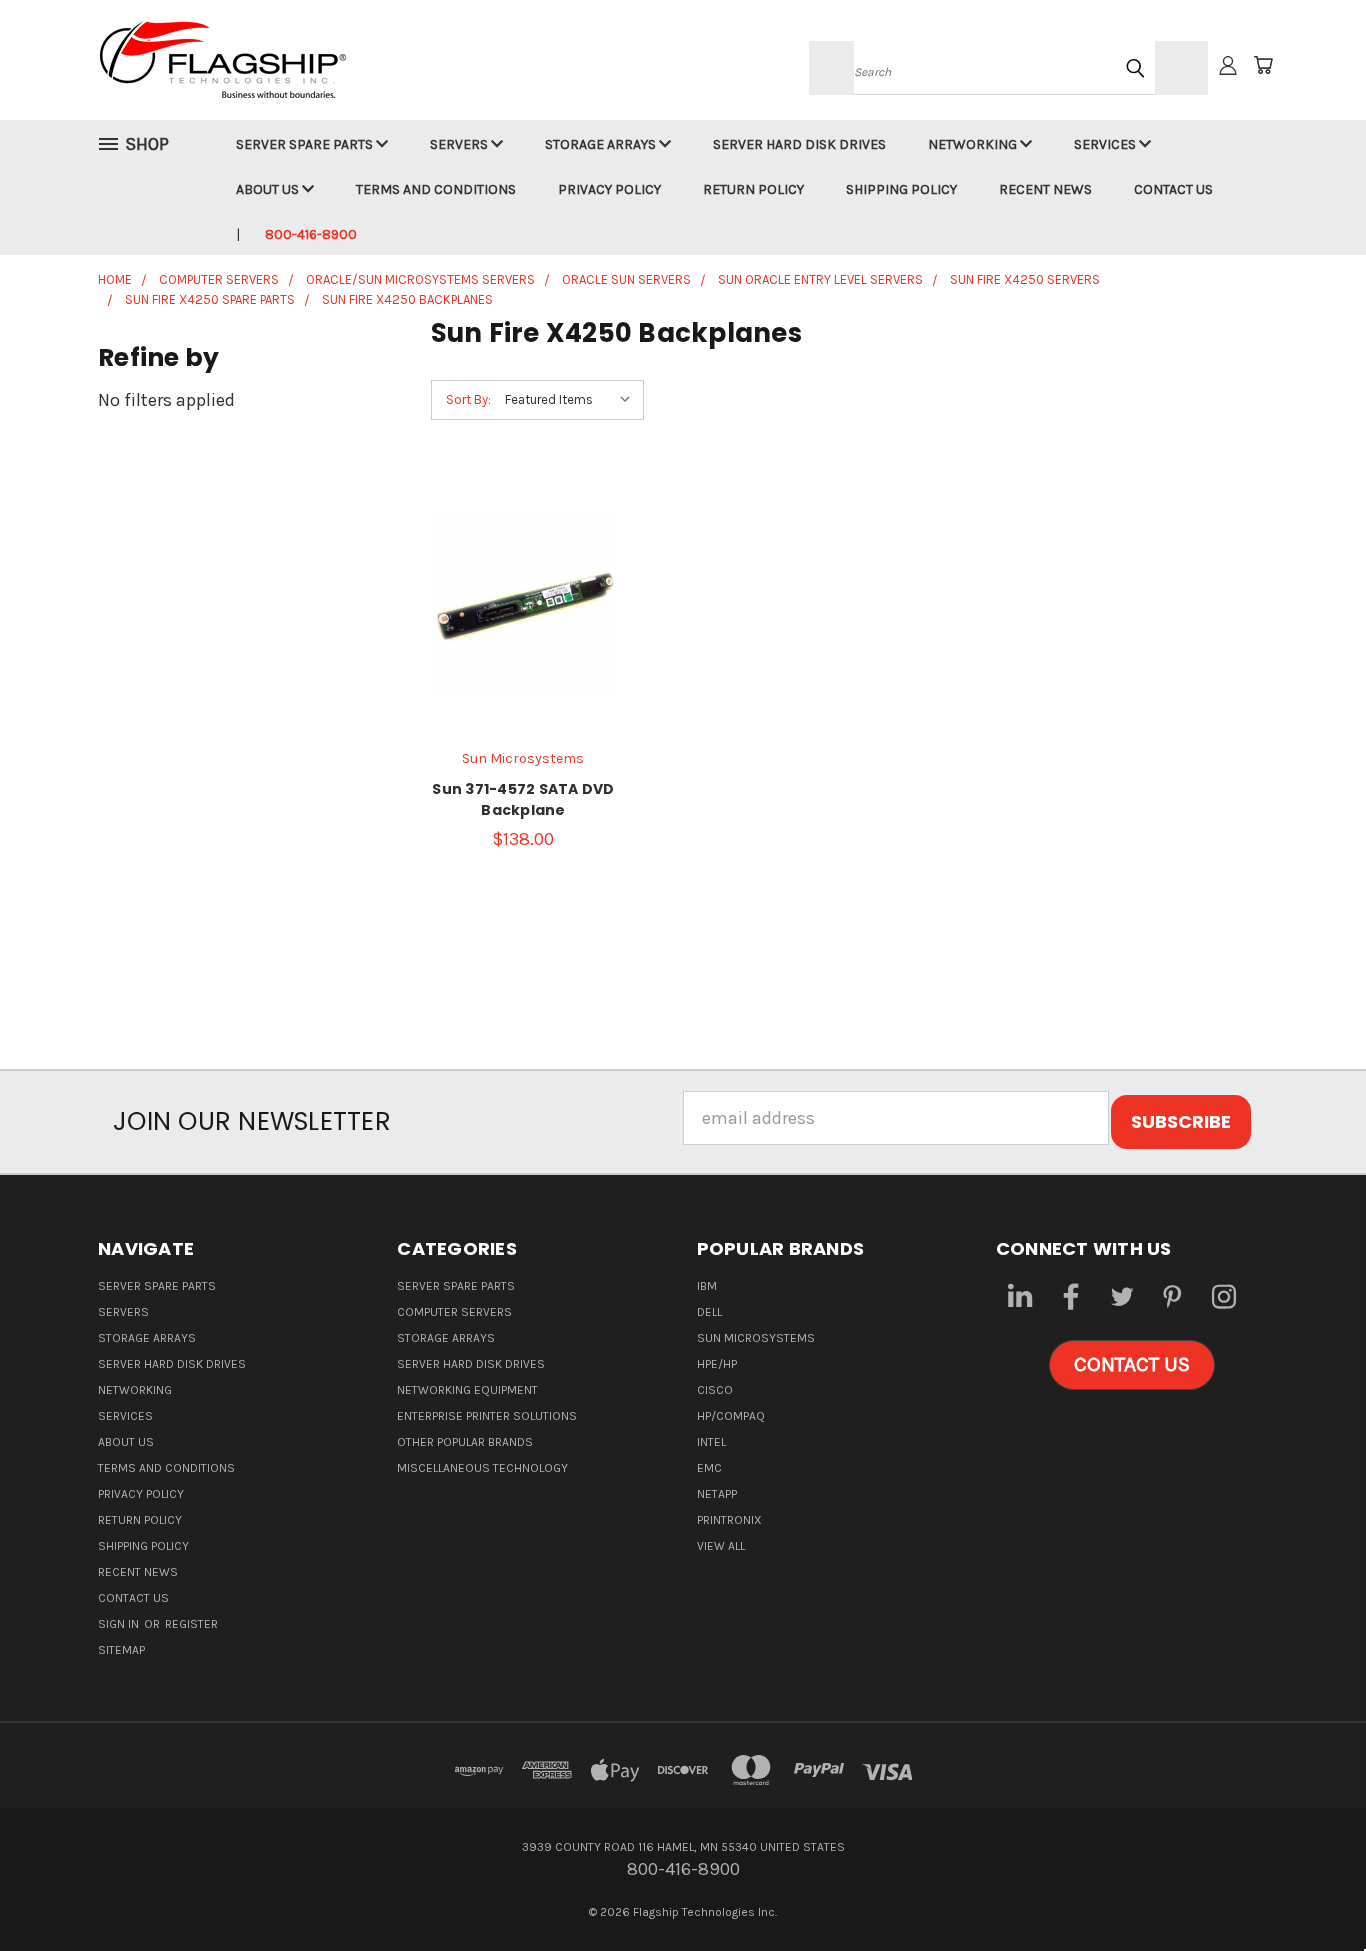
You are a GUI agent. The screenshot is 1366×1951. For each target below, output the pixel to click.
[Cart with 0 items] (1263, 65)
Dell (709, 1312)
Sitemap (121, 1650)
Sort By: (468, 399)
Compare (516, 594)
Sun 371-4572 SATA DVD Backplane (523, 799)
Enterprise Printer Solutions (487, 1416)
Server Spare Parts (306, 144)
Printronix (729, 1520)
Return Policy (753, 189)
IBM (707, 1286)
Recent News (1045, 189)
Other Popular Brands (465, 1442)
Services (1106, 144)
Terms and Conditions (436, 189)
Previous (1306, 1888)
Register (191, 1624)
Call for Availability (523, 648)
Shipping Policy (901, 189)
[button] (1132, 1365)
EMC (709, 1468)
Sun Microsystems (756, 1338)
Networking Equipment (467, 1390)
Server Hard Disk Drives (799, 144)
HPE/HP (717, 1364)
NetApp (717, 1494)
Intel (711, 1442)
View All (721, 1546)
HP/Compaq (731, 1416)
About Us (269, 189)
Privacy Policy (609, 189)
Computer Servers (454, 1312)
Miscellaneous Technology (482, 1468)
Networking (974, 144)
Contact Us (1173, 189)
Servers (460, 144)
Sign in (120, 1624)
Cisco (715, 1390)
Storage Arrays (602, 144)
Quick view (523, 549)
